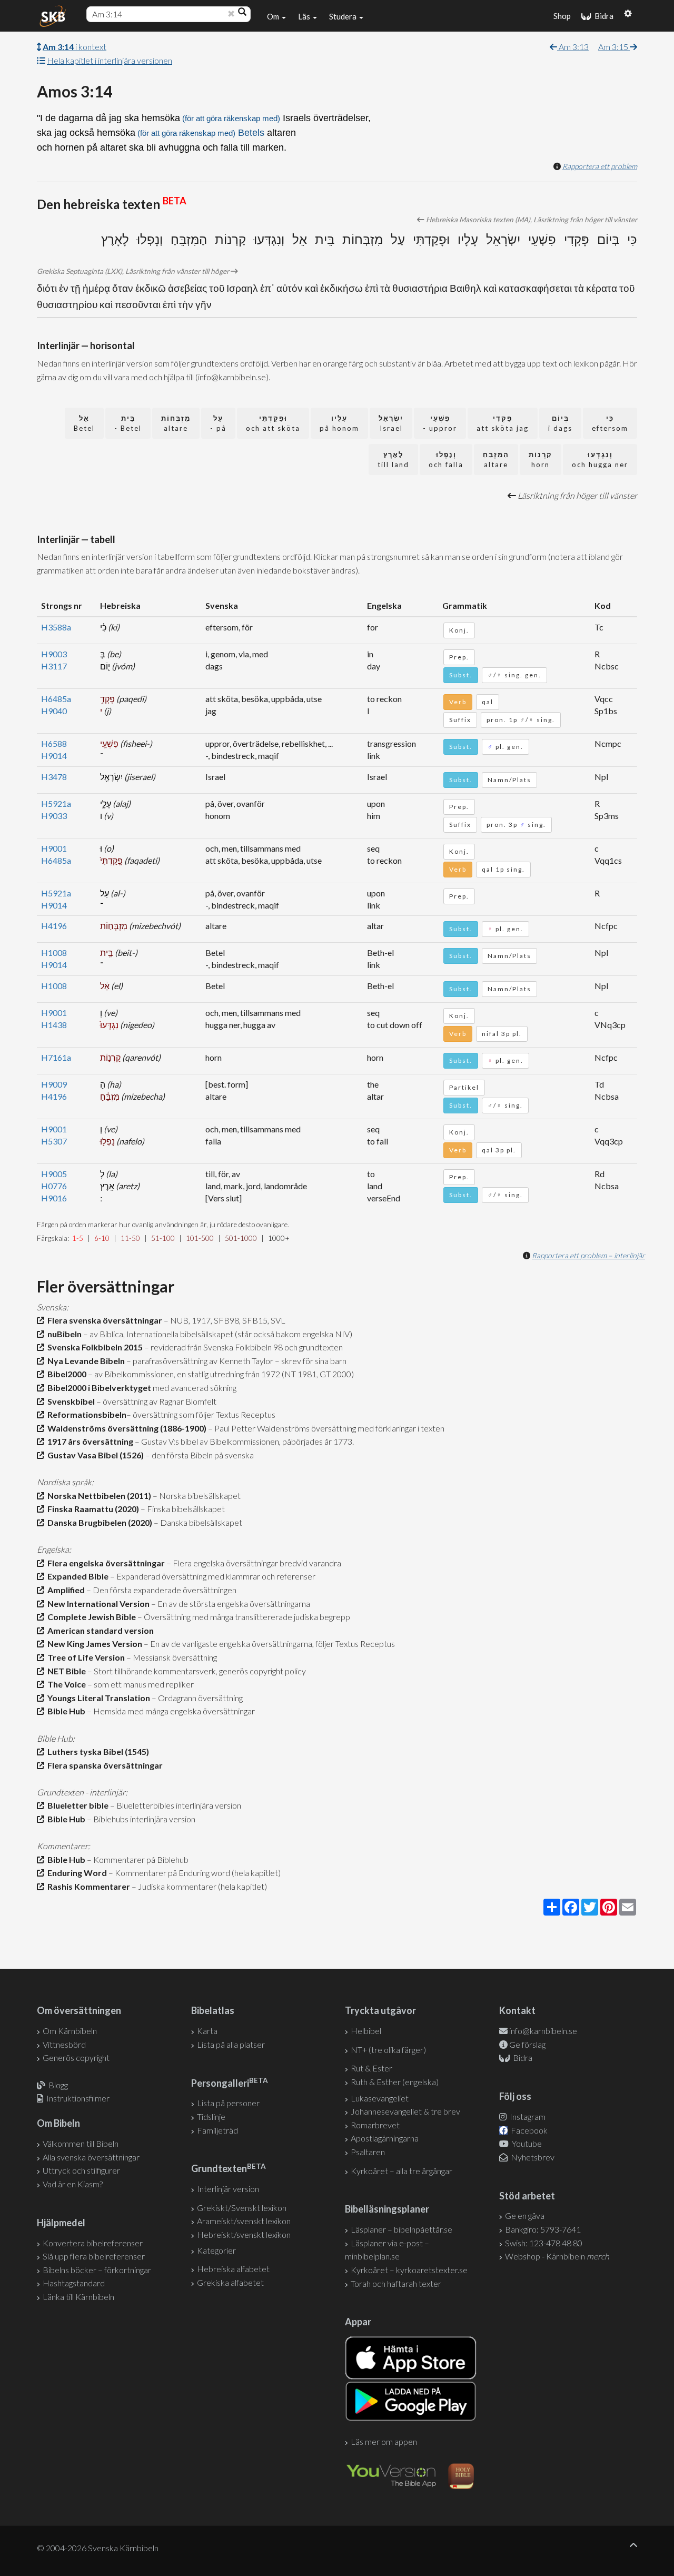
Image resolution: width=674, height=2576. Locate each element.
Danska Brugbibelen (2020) (98, 1522)
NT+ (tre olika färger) (388, 2050)
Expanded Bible (76, 1576)
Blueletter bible (76, 1805)
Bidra (602, 16)
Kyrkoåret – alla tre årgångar (402, 2171)
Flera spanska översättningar (103, 1765)
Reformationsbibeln (85, 1414)
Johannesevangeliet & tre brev (405, 2111)
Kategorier (216, 2250)
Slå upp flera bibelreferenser (94, 2256)
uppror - (440, 423)
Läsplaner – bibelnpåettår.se (402, 2229)
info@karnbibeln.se (543, 2031)
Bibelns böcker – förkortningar (97, 2270)
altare (176, 423)
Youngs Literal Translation (97, 1698)
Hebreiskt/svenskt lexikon (244, 2234)
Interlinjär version (228, 2189)
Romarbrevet (375, 2125)
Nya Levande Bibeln (85, 1361)
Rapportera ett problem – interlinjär (588, 1255)
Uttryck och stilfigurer (81, 2170)
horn (541, 460)
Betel (84, 423)
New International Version (97, 1603)
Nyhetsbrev (532, 2157)
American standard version (99, 1630)
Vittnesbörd (64, 2044)
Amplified (65, 1590)
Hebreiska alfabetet (233, 2269)
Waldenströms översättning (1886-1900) (125, 1428)
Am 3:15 (614, 47)
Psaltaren (368, 2152)
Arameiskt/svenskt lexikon (244, 2221)
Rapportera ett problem (600, 166)
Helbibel (366, 2031)
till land (393, 460)
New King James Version (93, 1644)
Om (274, 16)
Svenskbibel (70, 1401)
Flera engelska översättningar (105, 1563)
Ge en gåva (525, 2215)
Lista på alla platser (231, 2044)
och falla (446, 460)
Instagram (527, 2116)
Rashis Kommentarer (87, 1886)
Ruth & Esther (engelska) (395, 2082)
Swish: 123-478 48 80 (544, 2243)
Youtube (526, 2143)
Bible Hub (65, 1711)
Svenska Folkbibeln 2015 (93, 1347)
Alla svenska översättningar (91, 2157)
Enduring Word (76, 1873)
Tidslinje (211, 2116)
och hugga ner (600, 460)
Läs (305, 16)
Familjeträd (217, 2130)
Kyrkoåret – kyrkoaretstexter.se (409, 2270)
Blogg (58, 2085)
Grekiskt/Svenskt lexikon (242, 2208)
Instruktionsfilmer (78, 2098)
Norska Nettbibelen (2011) (98, 1496)
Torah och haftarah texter (396, 2283)
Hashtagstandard (74, 2283)
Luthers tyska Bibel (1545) (97, 1751)
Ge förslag (527, 2044)
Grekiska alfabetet (230, 2282)
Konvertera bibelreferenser (93, 2243)
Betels (251, 133)
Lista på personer (228, 2103)
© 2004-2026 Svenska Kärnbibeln (98, 2548)
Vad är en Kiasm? (73, 2184)
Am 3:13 (573, 47)
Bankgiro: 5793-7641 (543, 2229)
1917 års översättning (89, 1441)
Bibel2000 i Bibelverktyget (98, 1388)
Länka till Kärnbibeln (78, 2297)
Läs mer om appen (384, 2441)
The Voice (65, 1684)
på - (218, 423)
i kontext (75, 47)
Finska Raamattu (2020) (92, 1509)
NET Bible (65, 1671)
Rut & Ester (371, 2068)
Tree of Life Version (85, 1657)
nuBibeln (63, 1334)
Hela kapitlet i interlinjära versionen (110, 60)
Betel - (128, 423)
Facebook (528, 2130)
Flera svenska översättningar (103, 1320)
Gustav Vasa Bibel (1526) (94, 1455)
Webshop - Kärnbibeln (557, 2256)
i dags (560, 423)
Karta (207, 2031)
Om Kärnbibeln (70, 2031)
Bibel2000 (65, 1374)
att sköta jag (503, 423)
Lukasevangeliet (380, 2098)
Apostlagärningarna (385, 2138)
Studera (344, 16)
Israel (391, 423)
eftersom (610, 423)
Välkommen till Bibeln (81, 2143)
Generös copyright (76, 2057)
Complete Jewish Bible (90, 1617)
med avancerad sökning (194, 1388)
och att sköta (273, 423)
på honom (339, 423)
